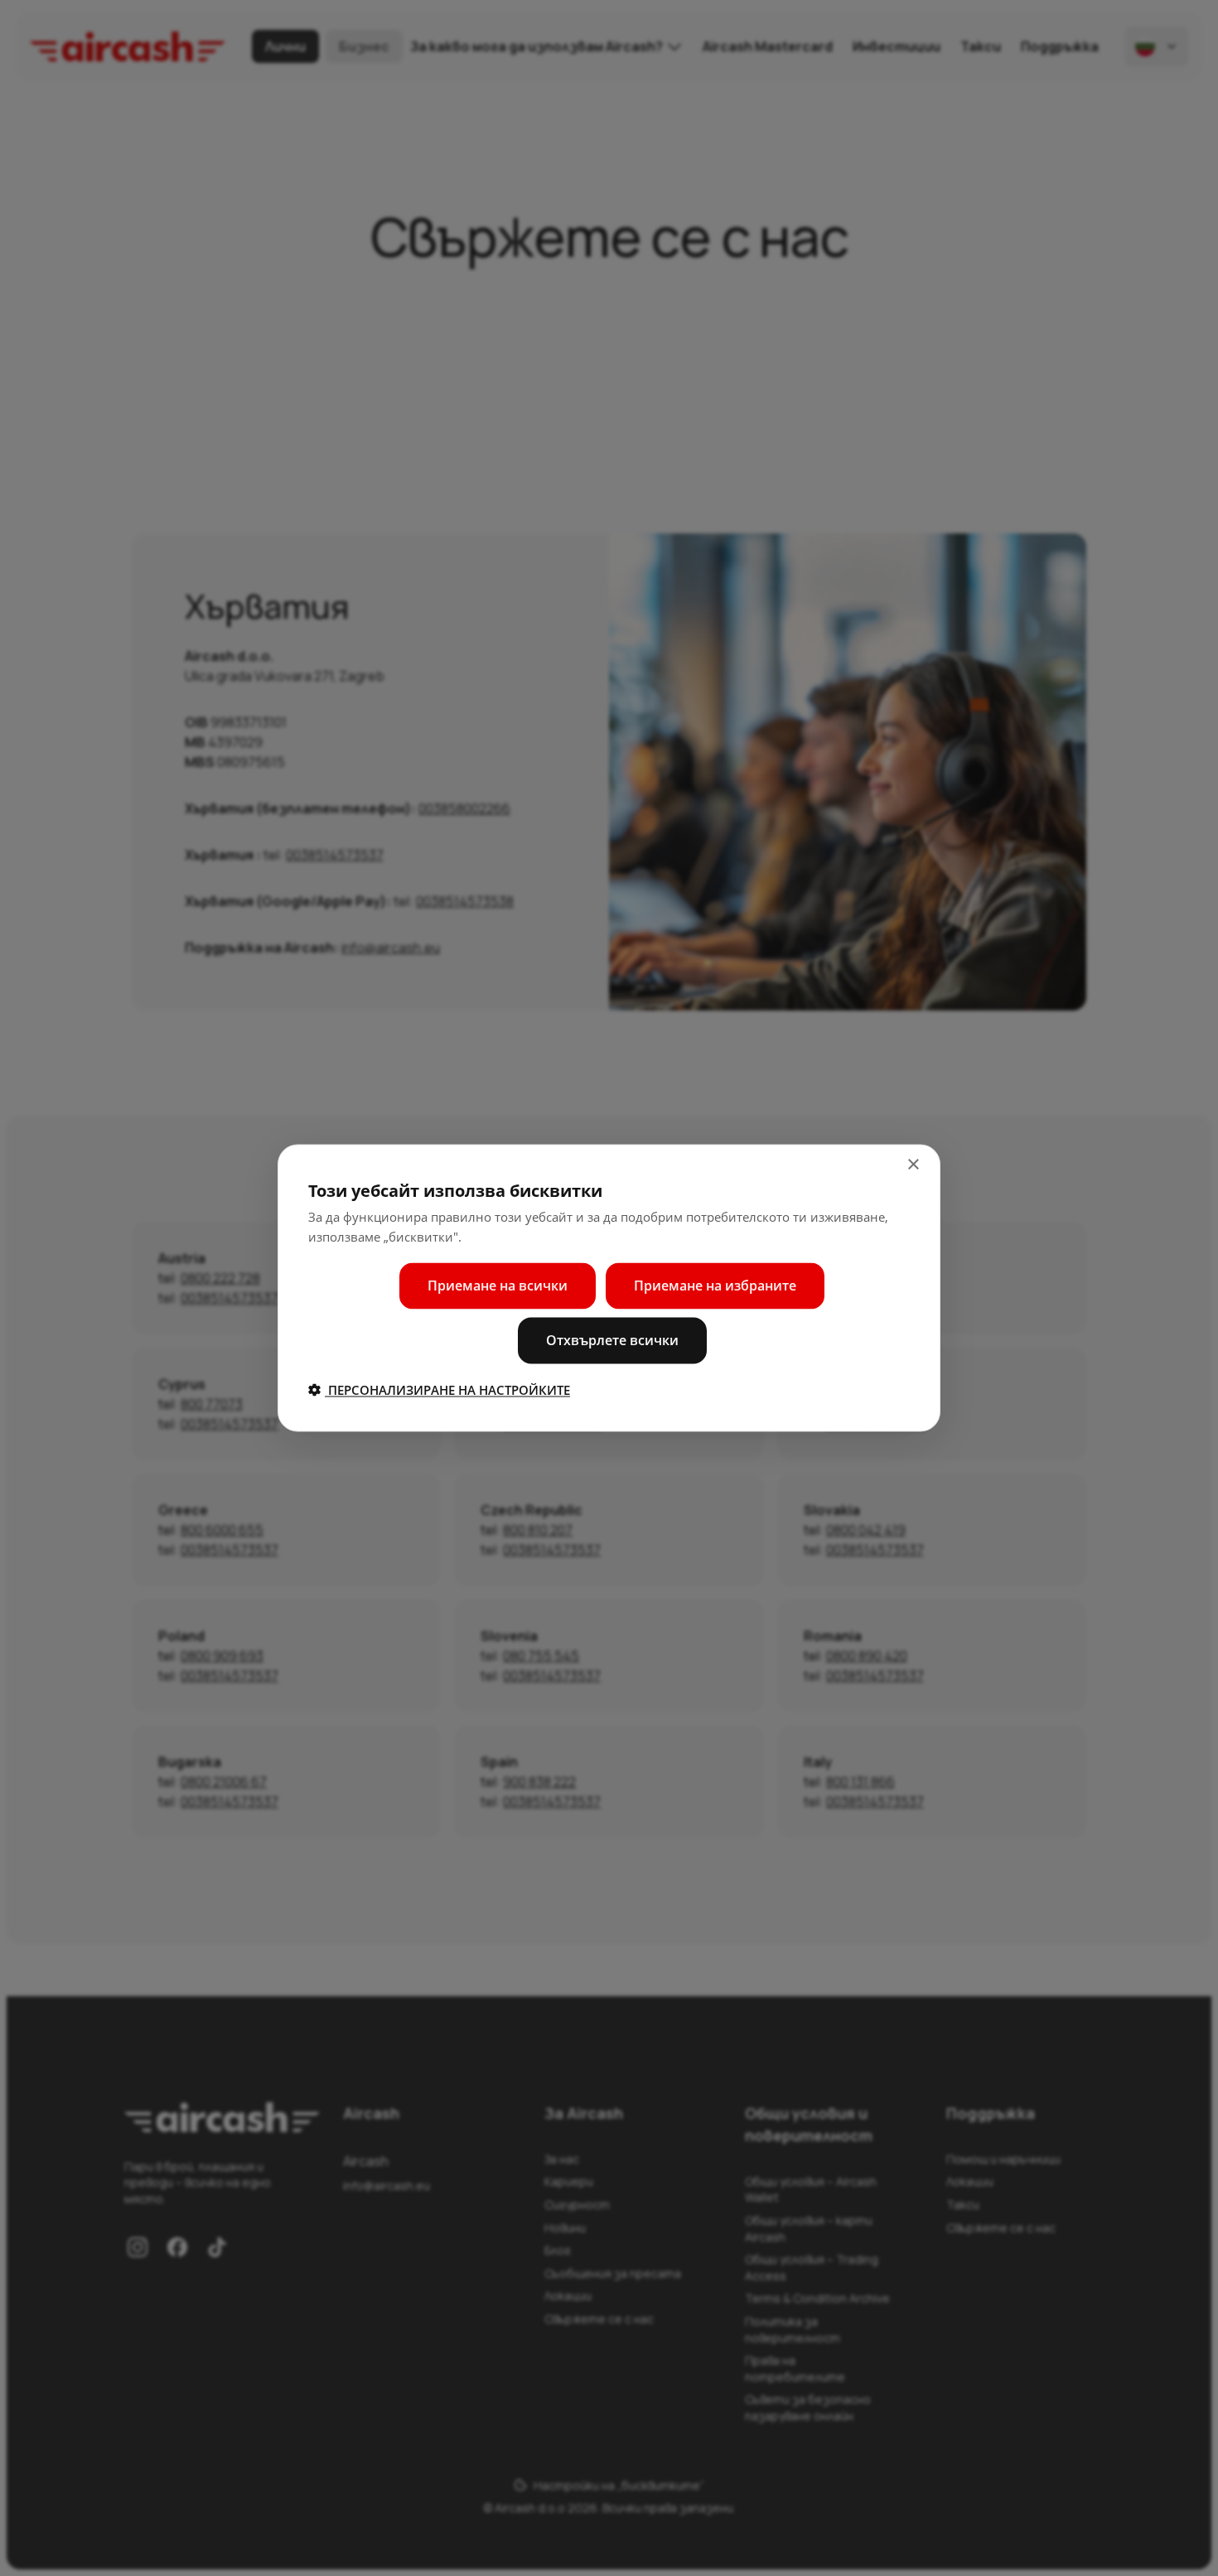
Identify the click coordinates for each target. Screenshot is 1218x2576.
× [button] (913, 1165)
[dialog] (609, 1288)
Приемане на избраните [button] (715, 1286)
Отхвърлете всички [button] (612, 1340)
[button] (439, 1390)
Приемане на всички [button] (498, 1286)
